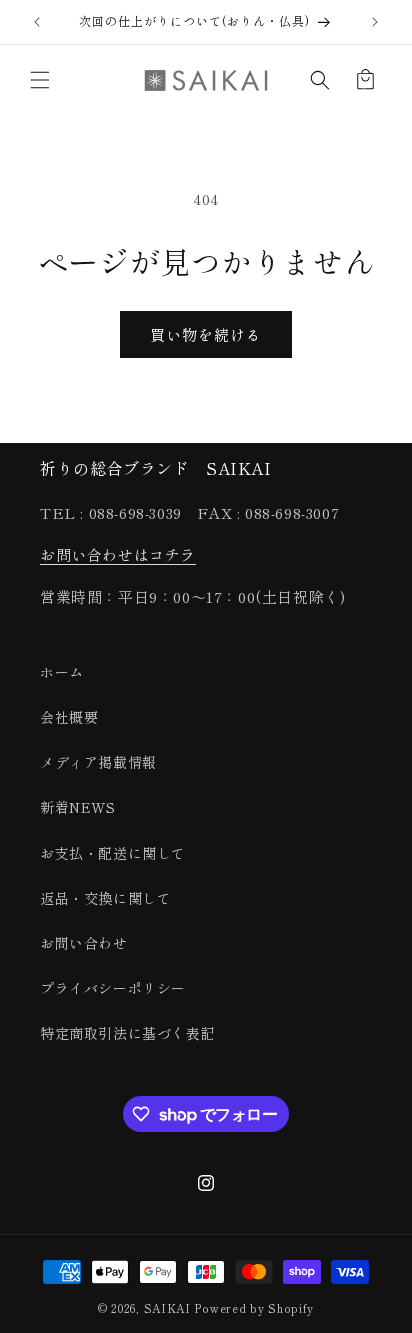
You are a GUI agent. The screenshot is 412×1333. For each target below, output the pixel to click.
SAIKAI (169, 1308)
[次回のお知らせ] (375, 22)
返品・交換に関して (105, 898)
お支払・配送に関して (113, 853)
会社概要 (69, 717)
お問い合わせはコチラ (118, 554)
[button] (40, 80)
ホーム (62, 672)
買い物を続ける (206, 334)
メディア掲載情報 (98, 762)
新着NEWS (78, 807)
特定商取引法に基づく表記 (127, 1033)
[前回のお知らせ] (37, 22)
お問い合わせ (84, 943)
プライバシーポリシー (113, 988)
